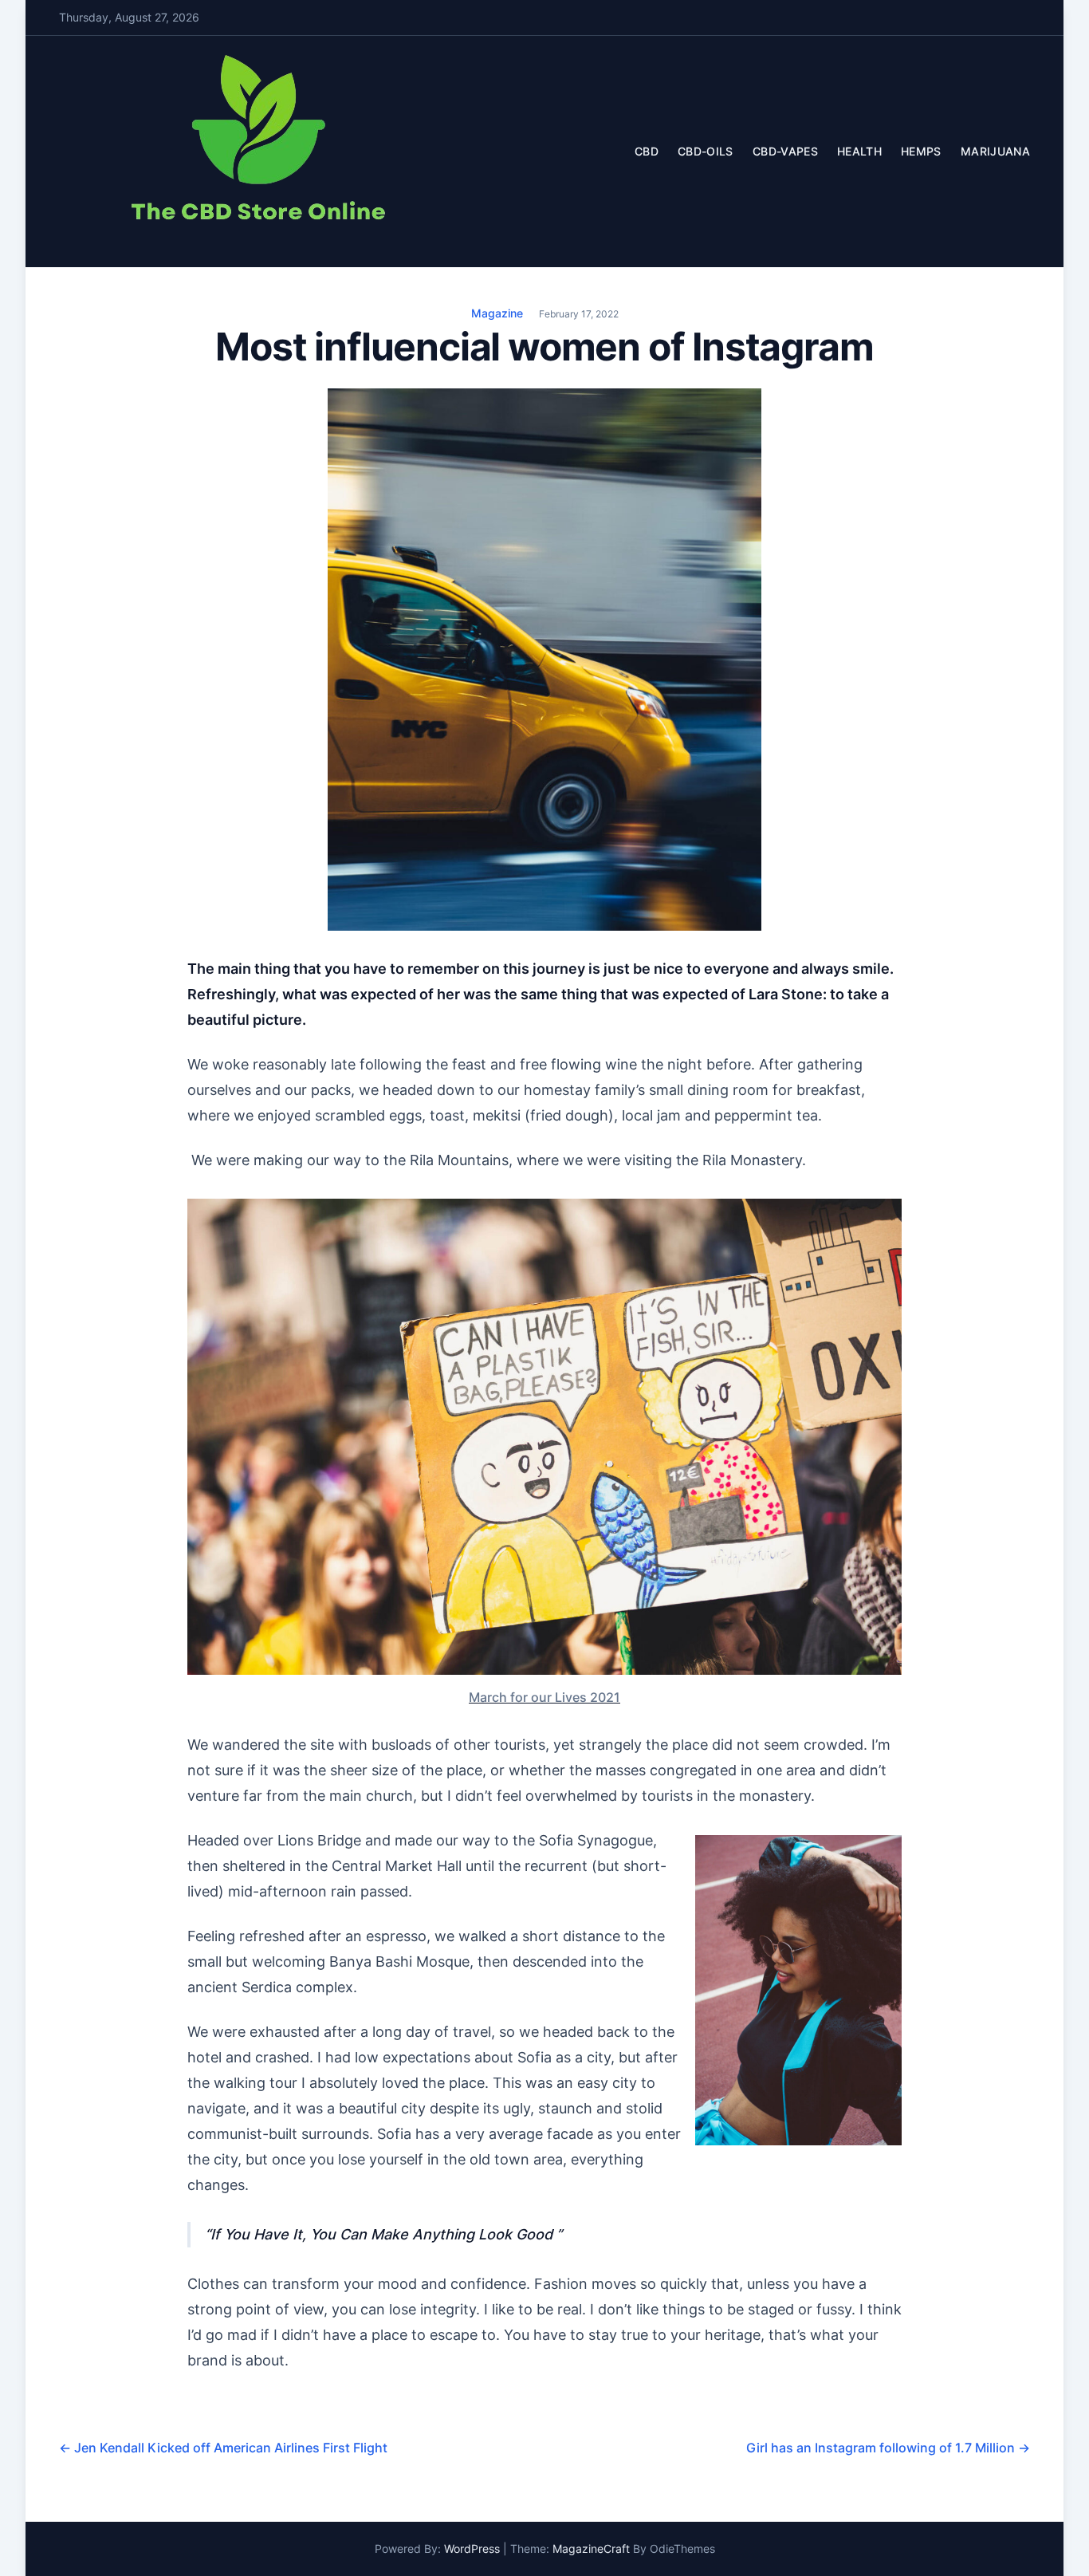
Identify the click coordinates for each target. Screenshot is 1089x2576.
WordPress (472, 2548)
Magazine (497, 313)
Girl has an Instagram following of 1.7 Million (888, 2448)
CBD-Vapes (785, 151)
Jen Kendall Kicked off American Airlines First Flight (223, 2448)
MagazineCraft (591, 2548)
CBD (647, 151)
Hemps (921, 151)
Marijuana (995, 151)
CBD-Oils (706, 151)
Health (859, 151)
